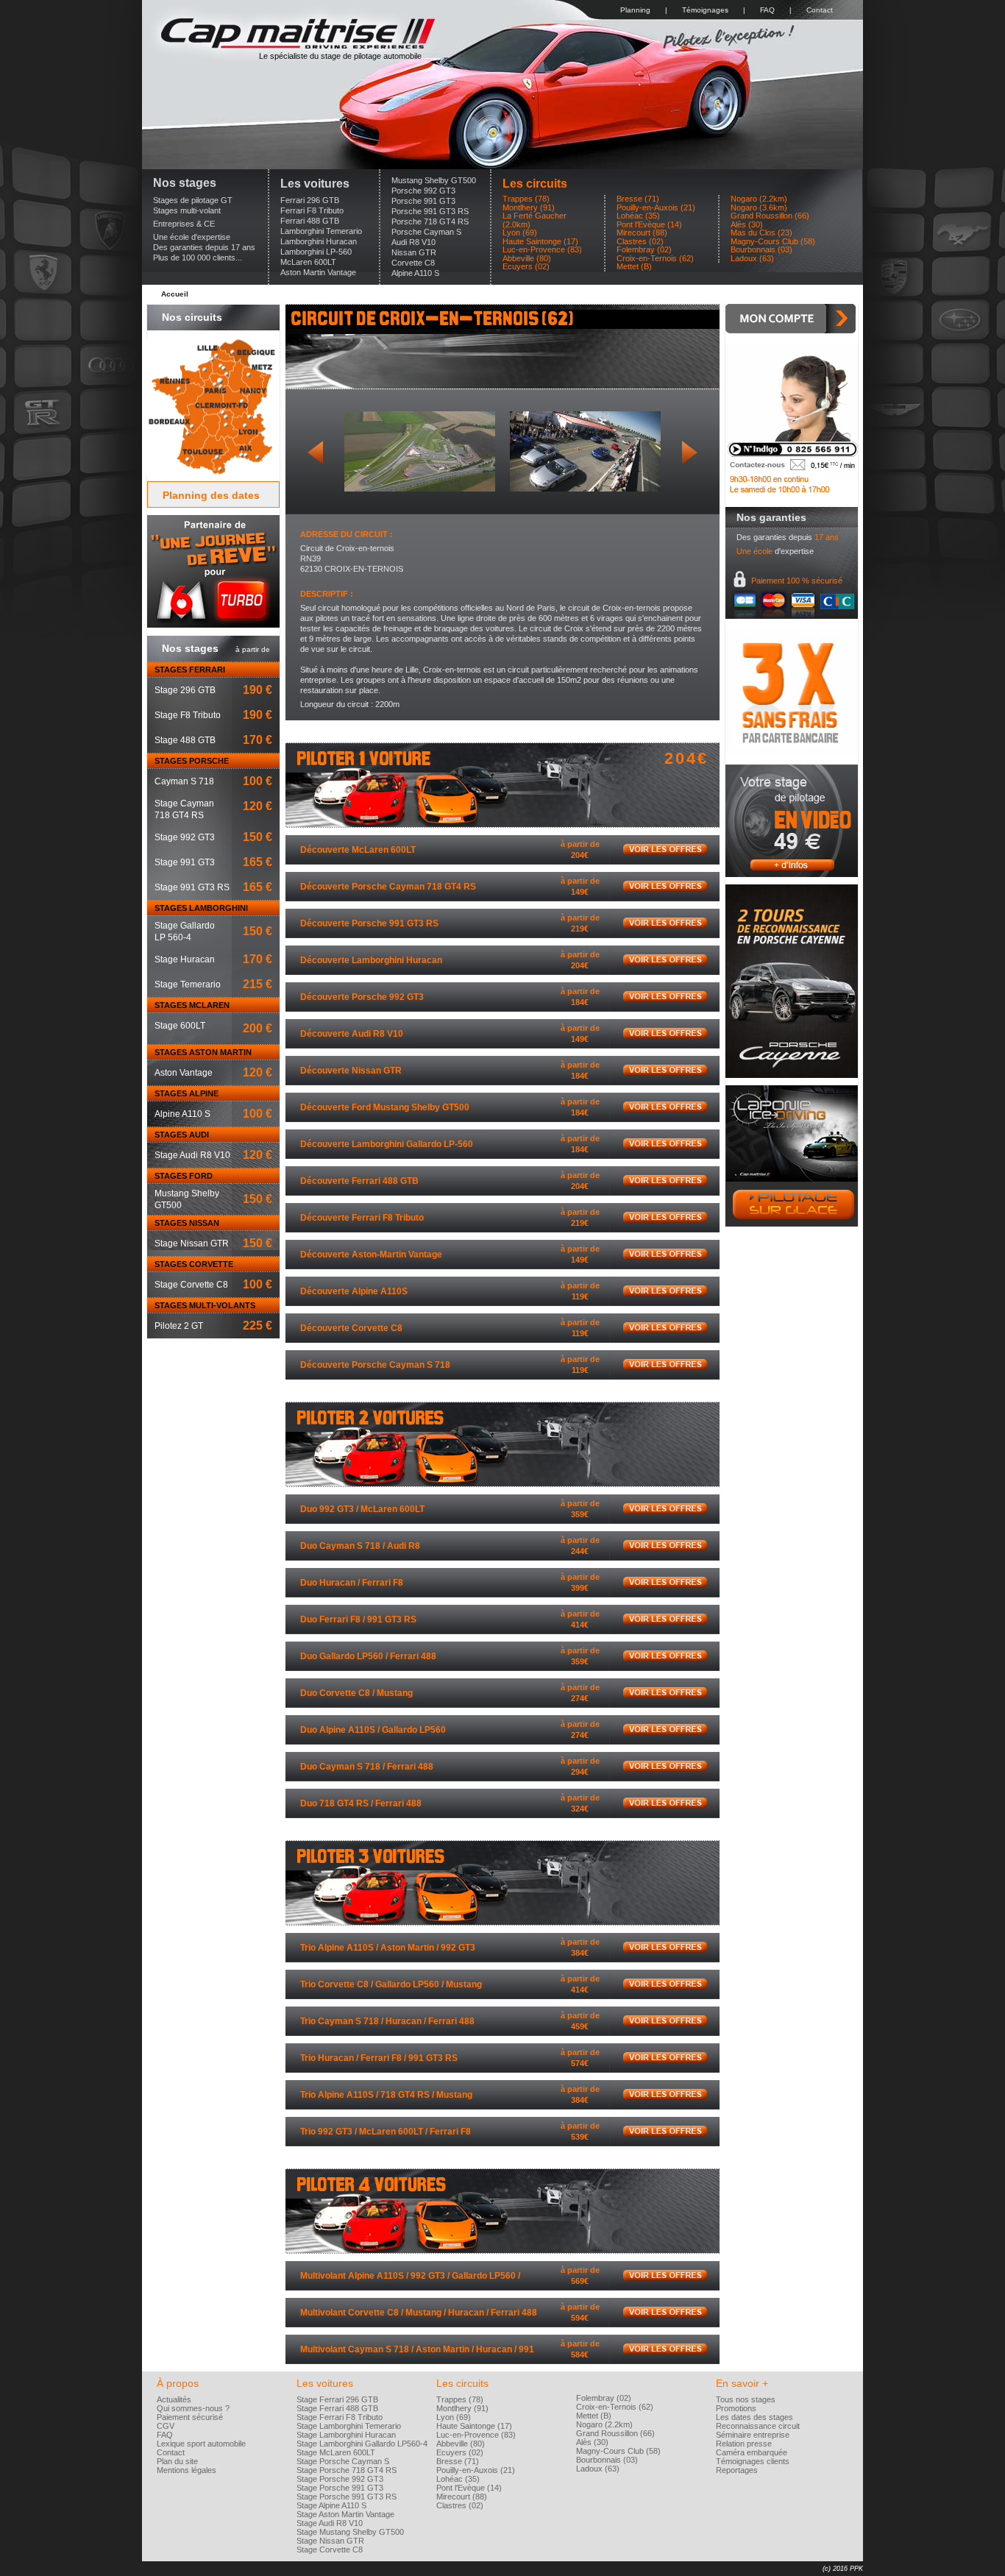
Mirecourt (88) (642, 233)
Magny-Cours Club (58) (773, 242)
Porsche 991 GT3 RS (430, 211)
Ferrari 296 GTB (310, 200)
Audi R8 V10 (413, 242)
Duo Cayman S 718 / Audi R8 (360, 1546)
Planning (635, 10)
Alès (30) (747, 225)
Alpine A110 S (415, 273)
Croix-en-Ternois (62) (655, 259)
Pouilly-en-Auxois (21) (656, 208)
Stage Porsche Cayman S (343, 2461)
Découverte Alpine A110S (354, 1291)
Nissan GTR (414, 252)
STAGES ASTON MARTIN (203, 1052)
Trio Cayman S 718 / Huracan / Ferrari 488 (387, 2021)
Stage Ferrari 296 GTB (337, 2399)
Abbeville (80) (527, 259)
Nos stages (185, 183)
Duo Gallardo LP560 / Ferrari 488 (368, 1656)
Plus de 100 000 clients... (198, 258)
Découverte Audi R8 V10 (352, 1034)
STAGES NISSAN (187, 1223)
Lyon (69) (520, 233)
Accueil (175, 294)
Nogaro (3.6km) (759, 208)
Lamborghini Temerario (321, 231)
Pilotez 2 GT (179, 1326)
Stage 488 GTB (185, 740)
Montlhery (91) (529, 208)
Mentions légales (187, 2470)
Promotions (736, 2408)
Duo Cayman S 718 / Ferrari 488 (367, 1767)
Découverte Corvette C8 (351, 1328)
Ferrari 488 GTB (310, 221)
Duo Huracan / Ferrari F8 (352, 1583)
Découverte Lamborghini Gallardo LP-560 (387, 1144)
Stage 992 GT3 (185, 837)
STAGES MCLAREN (192, 1005)
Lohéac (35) (638, 216)
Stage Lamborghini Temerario (349, 2426)
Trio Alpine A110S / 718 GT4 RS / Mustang (386, 2095)
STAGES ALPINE (187, 1093)
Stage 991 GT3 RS (192, 887)
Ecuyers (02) (526, 267)
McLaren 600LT (308, 262)
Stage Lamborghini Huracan (346, 2435)
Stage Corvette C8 (191, 1285)
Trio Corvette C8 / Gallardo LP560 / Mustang (391, 1984)
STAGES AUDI (182, 1135)
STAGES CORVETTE (194, 1264)
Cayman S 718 (184, 781)
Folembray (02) (644, 250)
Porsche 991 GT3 (423, 201)
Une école (754, 551)
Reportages (737, 2470)
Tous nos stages (746, 2399)
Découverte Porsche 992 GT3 (362, 997)
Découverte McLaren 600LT (358, 850)
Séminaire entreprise (753, 2435)
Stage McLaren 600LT (336, 2452)
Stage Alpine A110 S (331, 2505)
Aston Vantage (184, 1073)
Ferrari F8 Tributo (312, 210)
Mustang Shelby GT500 (434, 180)
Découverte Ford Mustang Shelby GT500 (385, 1107)
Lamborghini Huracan (319, 241)
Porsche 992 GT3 (423, 191)
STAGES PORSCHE (192, 761)
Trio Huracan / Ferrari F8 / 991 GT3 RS (379, 2058)
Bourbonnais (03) (761, 250)
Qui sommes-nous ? (193, 2408)
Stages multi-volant (187, 210)
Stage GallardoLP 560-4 (185, 932)
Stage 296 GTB (185, 690)
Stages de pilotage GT (193, 200)
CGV (166, 2426)
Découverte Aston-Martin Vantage (371, 1255)
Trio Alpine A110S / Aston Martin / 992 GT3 (388, 1948)
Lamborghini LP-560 (316, 252)
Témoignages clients (753, 2461)
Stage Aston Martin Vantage (345, 2514)
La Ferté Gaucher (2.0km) (535, 220)
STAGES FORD (184, 1176)
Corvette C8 (413, 263)
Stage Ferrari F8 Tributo (340, 2417)
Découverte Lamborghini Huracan (371, 960)
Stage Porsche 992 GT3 (340, 2479)
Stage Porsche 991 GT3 (340, 2488)
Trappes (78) (526, 199)
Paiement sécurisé (190, 2417)
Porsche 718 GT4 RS (430, 221)
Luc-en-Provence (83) (542, 250)
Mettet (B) (634, 267)
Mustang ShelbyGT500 (187, 1199)
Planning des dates (211, 495)
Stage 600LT (180, 1026)
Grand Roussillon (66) (770, 216)
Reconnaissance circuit (758, 2426)
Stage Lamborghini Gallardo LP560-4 (362, 2444)
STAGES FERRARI (190, 670)
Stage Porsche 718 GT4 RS (347, 2470)
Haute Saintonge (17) (540, 242)
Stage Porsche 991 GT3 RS (347, 2497)
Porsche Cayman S (426, 232)
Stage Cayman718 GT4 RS (184, 809)
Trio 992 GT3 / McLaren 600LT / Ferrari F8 (386, 2132)
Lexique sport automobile (201, 2444)
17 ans (827, 537)
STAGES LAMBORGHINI (201, 908)
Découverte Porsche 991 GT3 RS (369, 923)
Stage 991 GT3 (185, 862)
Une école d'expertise (192, 237)
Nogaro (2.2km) (759, 199)
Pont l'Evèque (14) (649, 225)
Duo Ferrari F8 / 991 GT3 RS (358, 1619)
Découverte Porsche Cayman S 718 (375, 1365)
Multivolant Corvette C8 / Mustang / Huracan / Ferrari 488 (419, 2313)
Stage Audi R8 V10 (192, 1155)
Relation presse (744, 2444)
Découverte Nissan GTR (351, 1071)
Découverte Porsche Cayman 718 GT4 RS (388, 887)
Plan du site (177, 2461)
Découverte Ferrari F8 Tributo (362, 1218)
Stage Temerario (188, 984)
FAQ (767, 10)
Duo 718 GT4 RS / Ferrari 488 (361, 1803)
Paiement (797, 581)
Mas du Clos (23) (761, 233)
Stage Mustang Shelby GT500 (350, 2532)
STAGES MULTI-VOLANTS (205, 1305)
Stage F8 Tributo (188, 715)
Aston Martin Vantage (318, 272)
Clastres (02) (640, 242)
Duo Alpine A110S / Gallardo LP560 (373, 1730)
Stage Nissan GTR (192, 1243)
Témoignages (705, 10)
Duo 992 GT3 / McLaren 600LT (362, 1509)
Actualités (174, 2399)
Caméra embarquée (752, 2452)
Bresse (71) (638, 199)
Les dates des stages (754, 2417)
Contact (820, 10)
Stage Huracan (185, 959)
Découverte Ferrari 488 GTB (359, 1181)
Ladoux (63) (752, 259)
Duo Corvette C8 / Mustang (356, 1693)
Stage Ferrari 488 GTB (337, 2408)
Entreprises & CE (184, 224)
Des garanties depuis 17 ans (204, 247)
